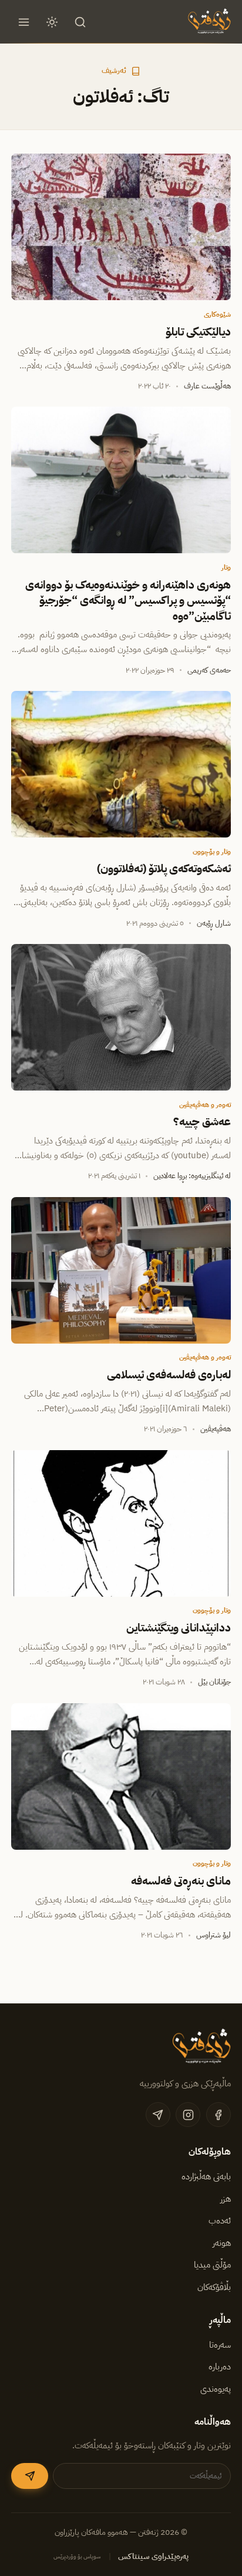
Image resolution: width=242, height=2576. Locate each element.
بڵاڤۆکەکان (214, 2287)
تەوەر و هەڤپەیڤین (205, 1105)
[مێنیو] (23, 22)
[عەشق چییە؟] (121, 1017)
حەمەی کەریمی (209, 670)
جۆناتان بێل (214, 1682)
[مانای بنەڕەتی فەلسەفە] (121, 1776)
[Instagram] (188, 2115)
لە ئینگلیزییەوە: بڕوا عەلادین (192, 1176)
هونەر (222, 2243)
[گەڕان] (80, 22)
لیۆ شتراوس (214, 1935)
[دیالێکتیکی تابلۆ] (121, 227)
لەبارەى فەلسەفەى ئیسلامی (169, 1375)
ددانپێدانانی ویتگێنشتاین (179, 1628)
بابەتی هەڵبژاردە (206, 2176)
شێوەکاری (217, 314)
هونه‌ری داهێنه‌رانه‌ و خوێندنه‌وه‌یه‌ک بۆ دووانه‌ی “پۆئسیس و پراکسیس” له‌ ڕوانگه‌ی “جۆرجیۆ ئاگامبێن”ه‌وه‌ (128, 601)
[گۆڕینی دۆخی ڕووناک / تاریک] (52, 22)
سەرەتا (220, 2345)
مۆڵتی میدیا (212, 2265)
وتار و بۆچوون (212, 852)
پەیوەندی (216, 2389)
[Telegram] (158, 2115)
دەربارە (220, 2366)
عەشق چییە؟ (202, 1122)
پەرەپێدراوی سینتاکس (153, 2556)
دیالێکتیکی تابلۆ (198, 332)
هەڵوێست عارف (207, 386)
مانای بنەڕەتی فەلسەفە (181, 1881)
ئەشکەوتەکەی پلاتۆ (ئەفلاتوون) (164, 869)
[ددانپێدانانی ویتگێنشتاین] (121, 1523)
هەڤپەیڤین (216, 1429)
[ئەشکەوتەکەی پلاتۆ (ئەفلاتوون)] (121, 764)
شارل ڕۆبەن (214, 923)
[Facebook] (219, 2115)
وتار (226, 567)
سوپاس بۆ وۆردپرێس (77, 2556)
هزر (226, 2199)
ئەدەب (220, 2221)
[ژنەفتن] (208, 22)
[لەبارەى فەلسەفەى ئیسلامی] (121, 1270)
